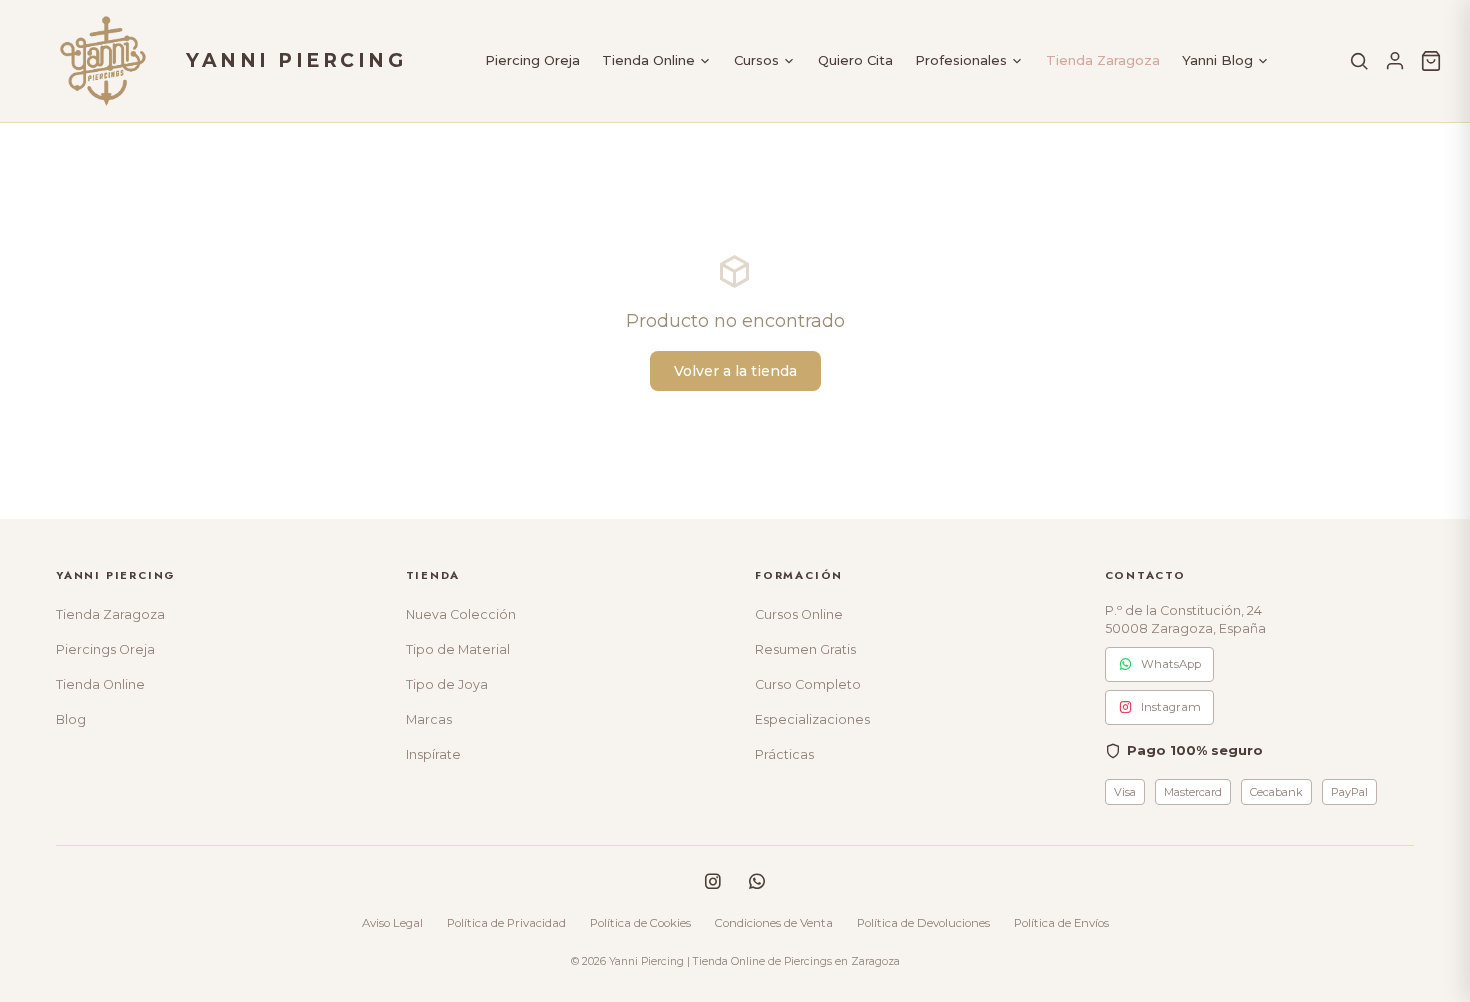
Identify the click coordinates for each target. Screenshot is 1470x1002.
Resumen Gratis (805, 649)
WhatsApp (1171, 664)
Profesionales (961, 60)
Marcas (429, 719)
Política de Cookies (640, 923)
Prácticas (784, 754)
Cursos (756, 60)
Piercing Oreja (532, 60)
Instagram (1171, 707)
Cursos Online (799, 614)
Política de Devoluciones (923, 923)
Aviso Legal (392, 923)
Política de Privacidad (506, 923)
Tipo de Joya (447, 684)
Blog (71, 719)
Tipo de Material (458, 649)
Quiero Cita (855, 60)
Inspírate (433, 754)
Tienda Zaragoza (1103, 60)
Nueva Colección (461, 614)
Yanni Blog (1217, 60)
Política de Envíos (1061, 923)
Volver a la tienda (735, 371)
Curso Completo (808, 684)
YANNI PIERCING (296, 60)
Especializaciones (812, 719)
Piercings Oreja (105, 649)
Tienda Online (648, 60)
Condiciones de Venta (774, 923)
